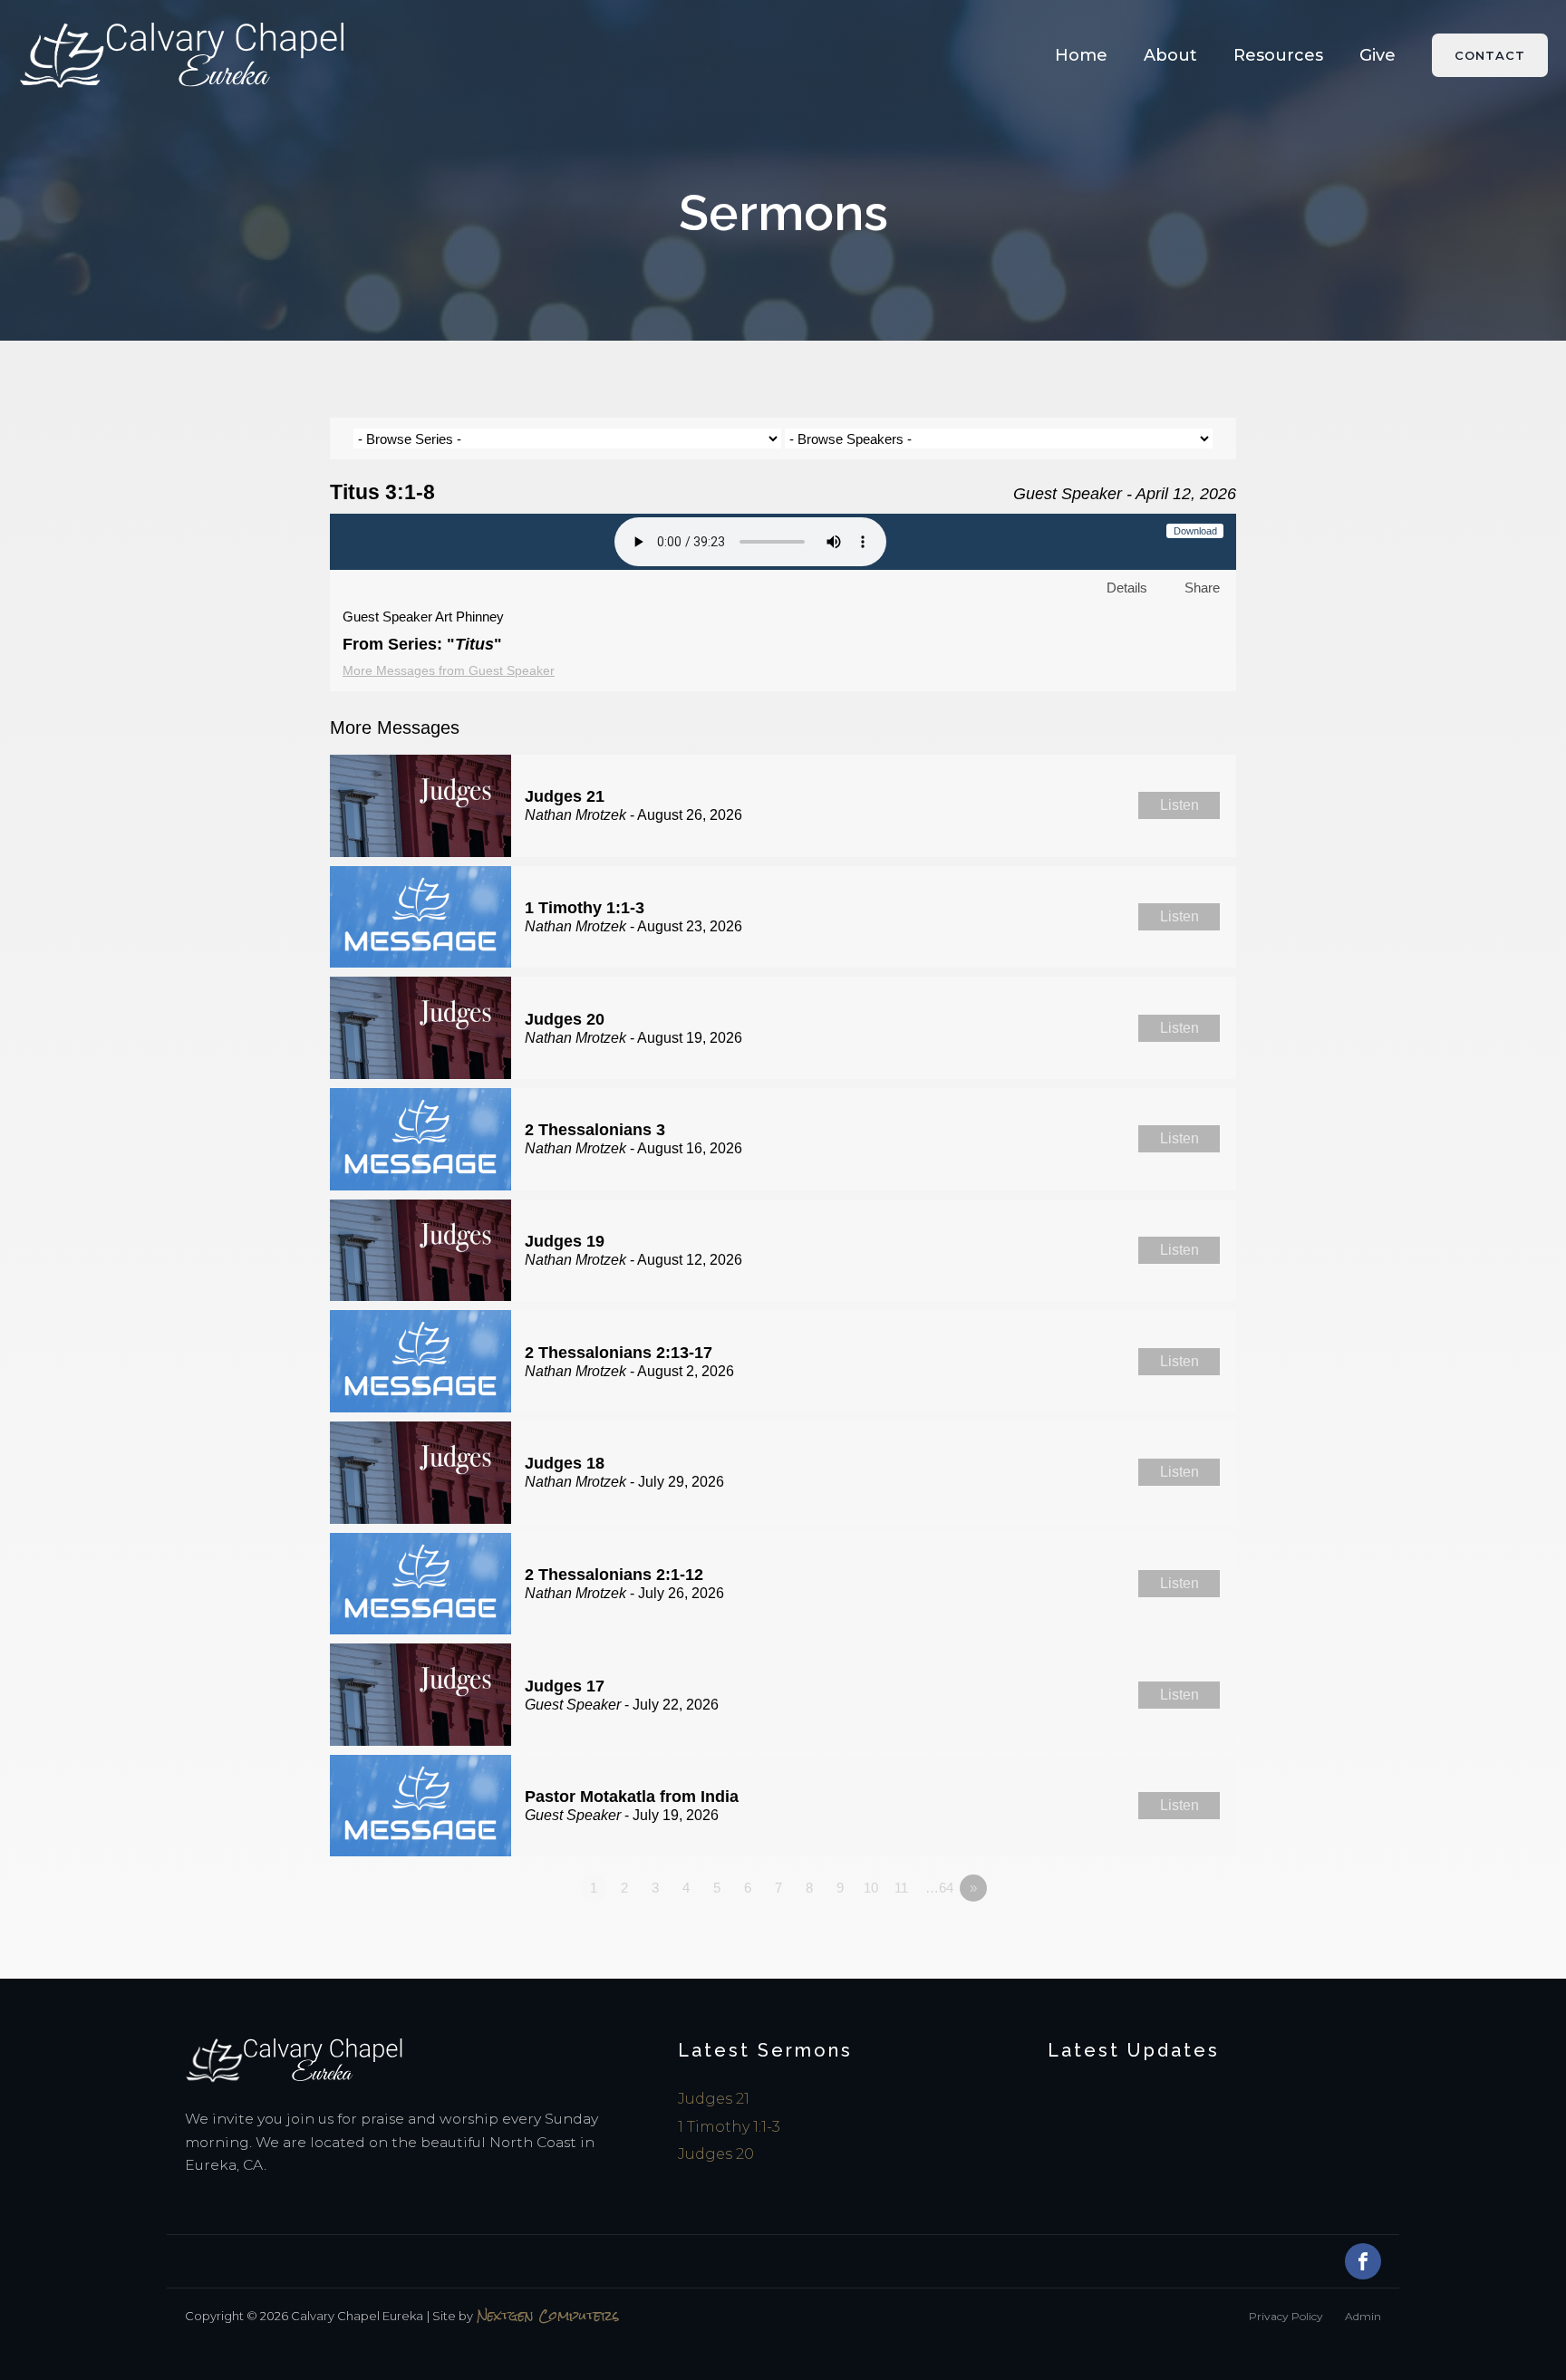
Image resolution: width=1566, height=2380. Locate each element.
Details (1127, 588)
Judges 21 (714, 2099)
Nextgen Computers (548, 2316)
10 (871, 1888)
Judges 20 (716, 2154)
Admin (1363, 2316)
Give (1377, 55)
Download (1195, 531)
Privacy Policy (1286, 2316)
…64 (939, 1888)
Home (1081, 55)
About (1170, 55)
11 (901, 1888)
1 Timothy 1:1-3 (729, 2127)
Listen (1179, 805)
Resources (1278, 55)
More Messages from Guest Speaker (449, 670)
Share (1202, 588)
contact (1490, 55)
